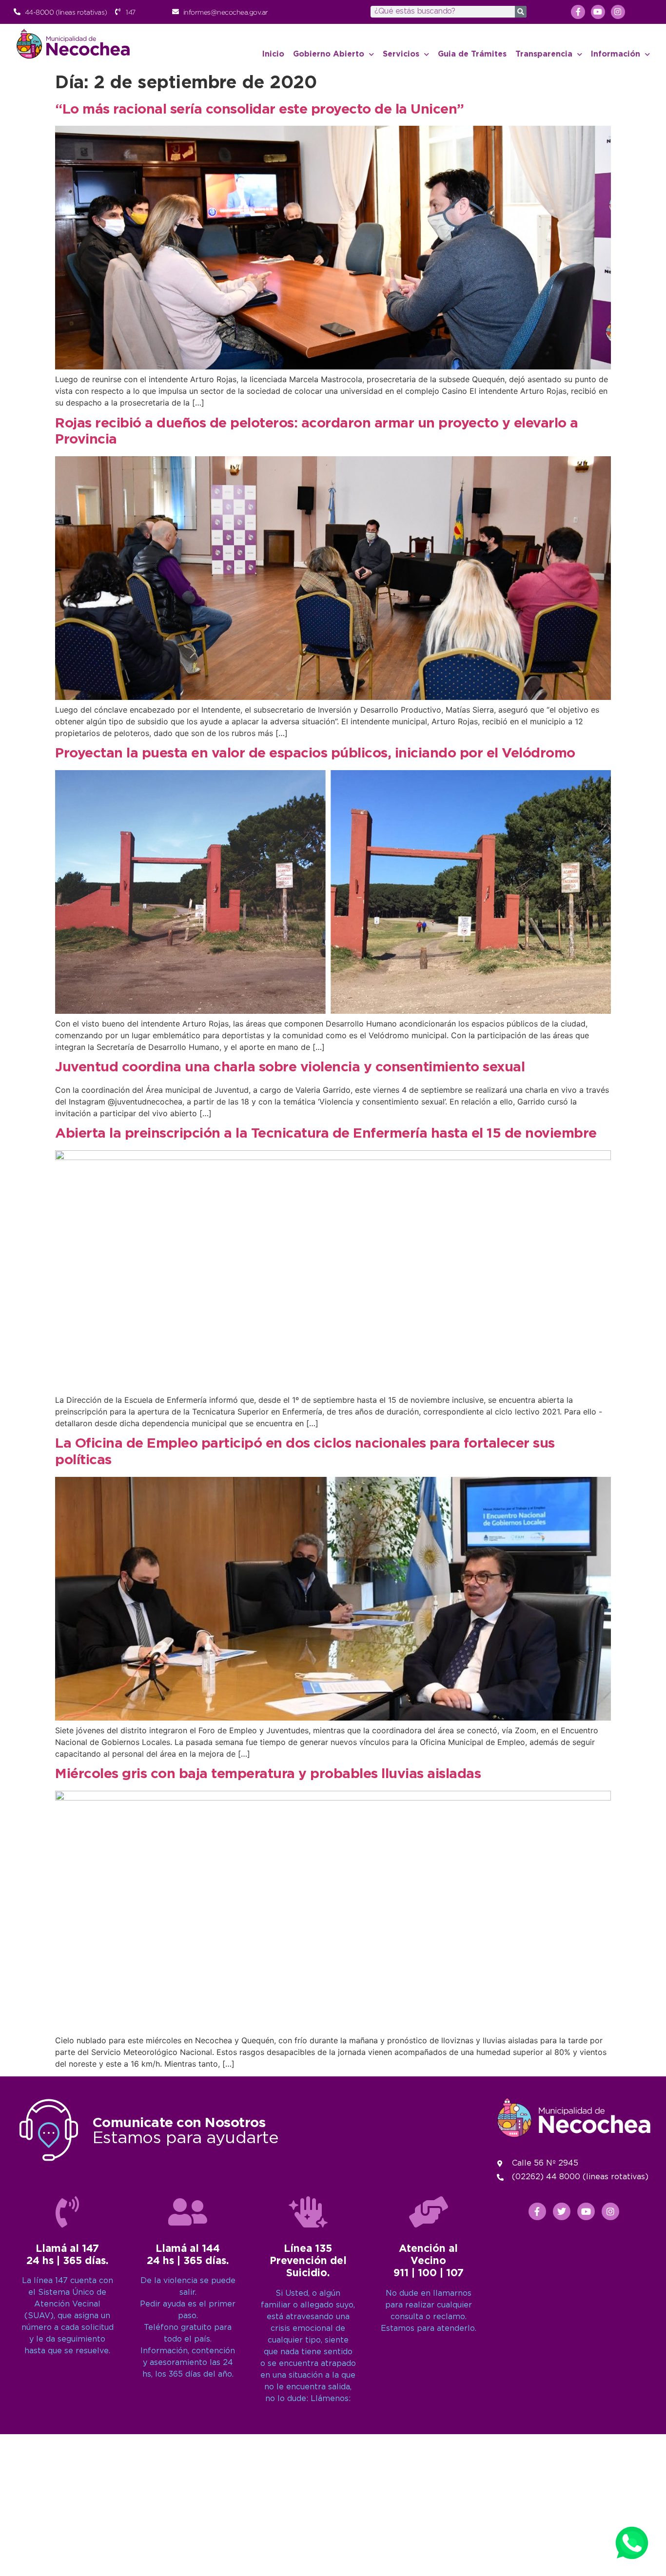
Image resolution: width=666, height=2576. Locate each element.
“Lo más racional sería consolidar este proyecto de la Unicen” (260, 110)
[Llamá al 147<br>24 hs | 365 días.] (67, 2212)
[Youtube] (598, 12)
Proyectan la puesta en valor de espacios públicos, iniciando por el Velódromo (315, 754)
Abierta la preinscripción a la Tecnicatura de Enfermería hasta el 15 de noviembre (326, 1134)
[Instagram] (618, 12)
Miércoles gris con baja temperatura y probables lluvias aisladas (268, 1774)
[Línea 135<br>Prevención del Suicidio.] (308, 2212)
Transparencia (544, 54)
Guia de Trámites (472, 54)
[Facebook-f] (578, 12)
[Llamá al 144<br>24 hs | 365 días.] (188, 2212)
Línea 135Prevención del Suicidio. (308, 2261)
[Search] (521, 12)
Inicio (273, 54)
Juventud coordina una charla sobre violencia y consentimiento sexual (290, 1067)
